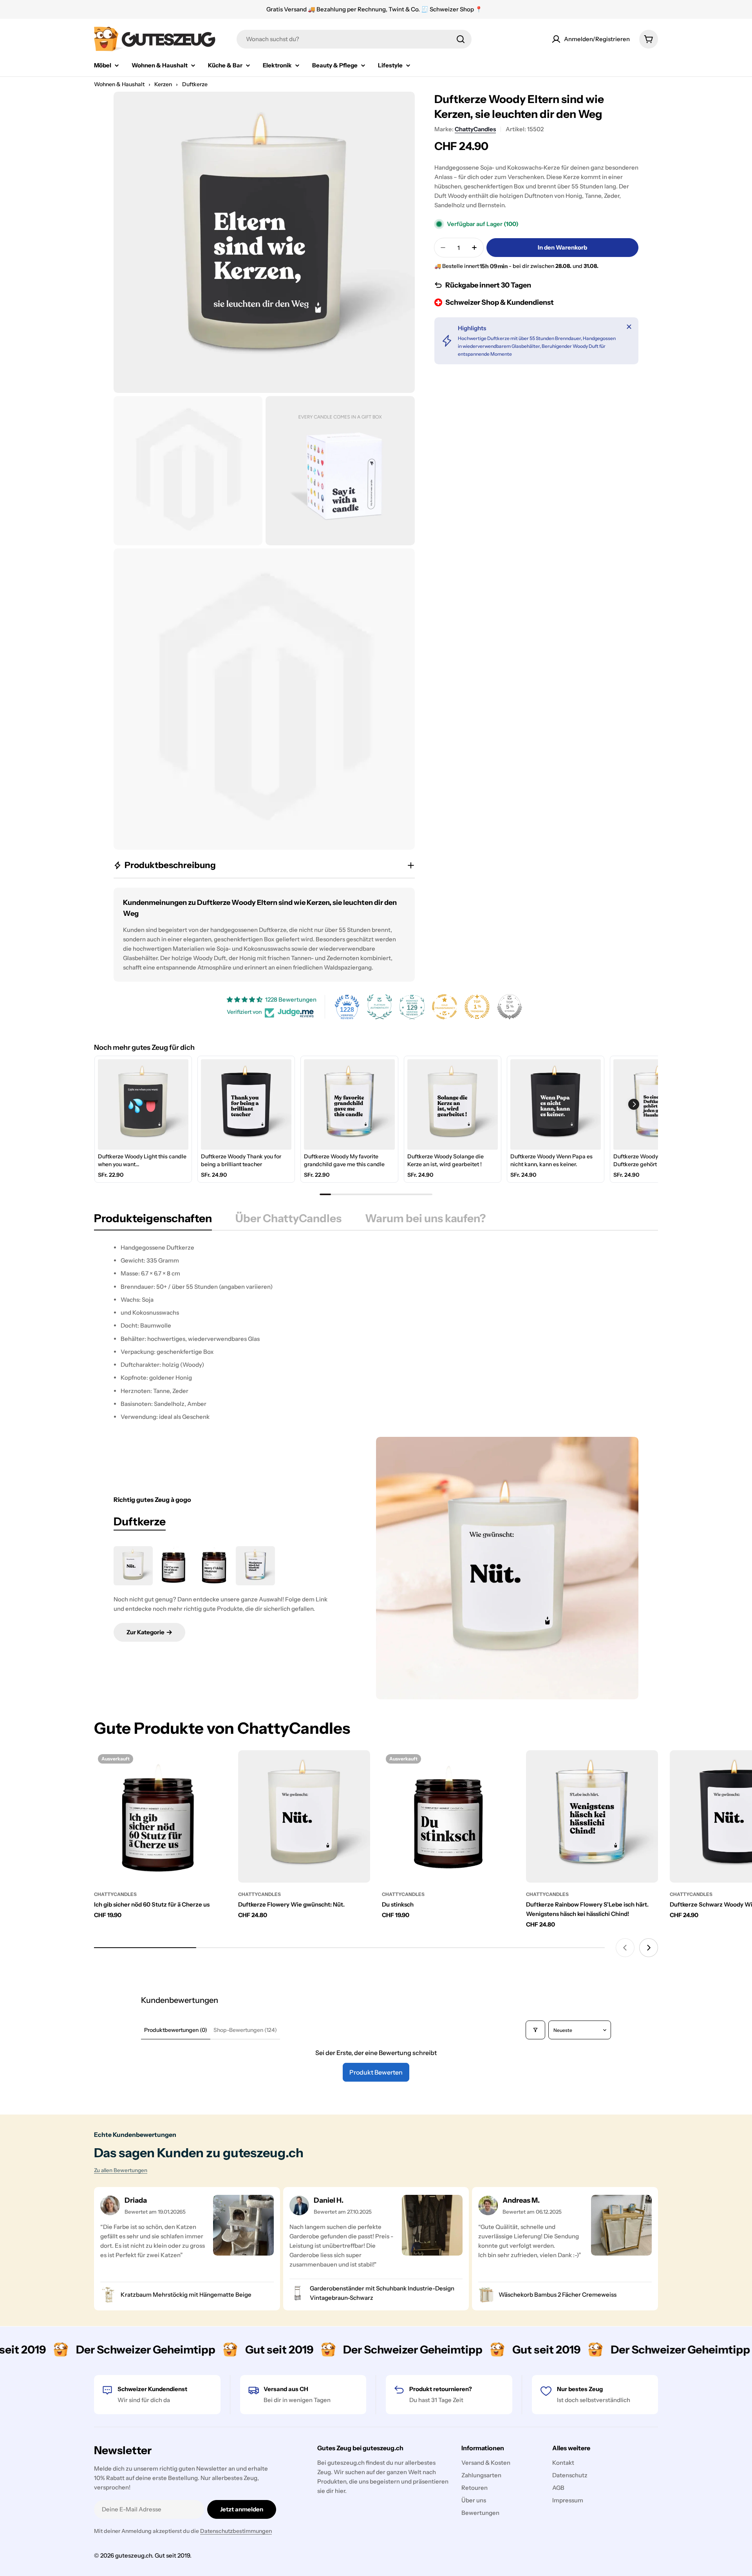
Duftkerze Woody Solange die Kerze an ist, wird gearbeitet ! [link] (446, 1160)
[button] (634, 1104)
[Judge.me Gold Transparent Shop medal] (445, 1007)
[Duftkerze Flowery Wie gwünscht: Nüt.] (133, 1566)
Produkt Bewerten (376, 2072)
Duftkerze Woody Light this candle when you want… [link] (142, 1160)
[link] (143, 1104)
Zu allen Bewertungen (121, 2170)
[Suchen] (461, 39)
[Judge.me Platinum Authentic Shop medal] (380, 1007)
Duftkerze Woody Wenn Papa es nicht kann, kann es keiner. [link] (551, 1160)
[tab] (153, 1221)
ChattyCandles (475, 129)
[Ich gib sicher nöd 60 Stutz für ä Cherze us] (160, 1816)
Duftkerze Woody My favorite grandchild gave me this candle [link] (344, 1160)
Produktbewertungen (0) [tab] (176, 2030)
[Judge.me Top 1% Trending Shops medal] (477, 1007)
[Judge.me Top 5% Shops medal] (510, 1007)
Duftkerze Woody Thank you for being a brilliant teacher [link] (241, 1160)
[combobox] (354, 39)
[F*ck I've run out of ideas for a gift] (174, 1566)
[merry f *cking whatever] (215, 1566)
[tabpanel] (376, 1332)
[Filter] (535, 2030)
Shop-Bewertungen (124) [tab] (245, 2030)
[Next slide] (649, 1948)
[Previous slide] (625, 1948)
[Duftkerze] (507, 1568)
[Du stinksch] (448, 1816)
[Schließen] (629, 327)
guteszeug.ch (134, 2555)
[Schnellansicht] (215, 1767)
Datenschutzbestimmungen (236, 2531)
